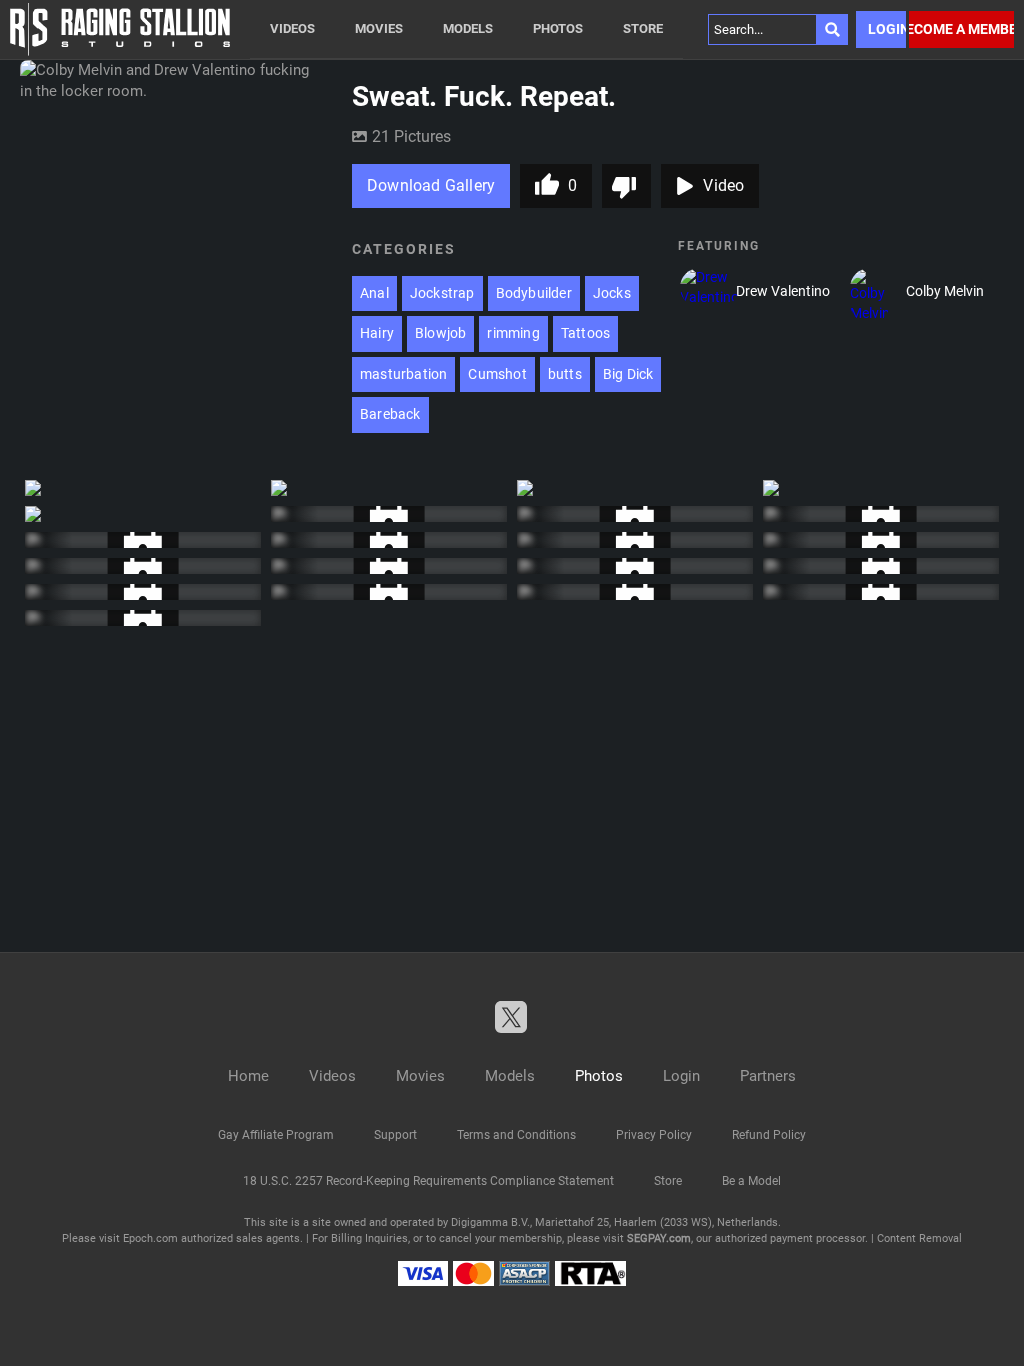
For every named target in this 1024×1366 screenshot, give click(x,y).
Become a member (961, 29)
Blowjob (440, 333)
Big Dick (628, 374)
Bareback (390, 414)
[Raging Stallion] (120, 29)
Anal (374, 293)
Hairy (377, 333)
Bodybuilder (534, 293)
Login (887, 29)
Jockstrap (442, 293)
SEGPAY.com (659, 1238)
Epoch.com (150, 1238)
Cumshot (497, 374)
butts (565, 374)
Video (723, 185)
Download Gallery (431, 185)
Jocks (612, 293)
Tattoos (585, 333)
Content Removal (919, 1238)
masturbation (403, 374)
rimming (513, 333)
